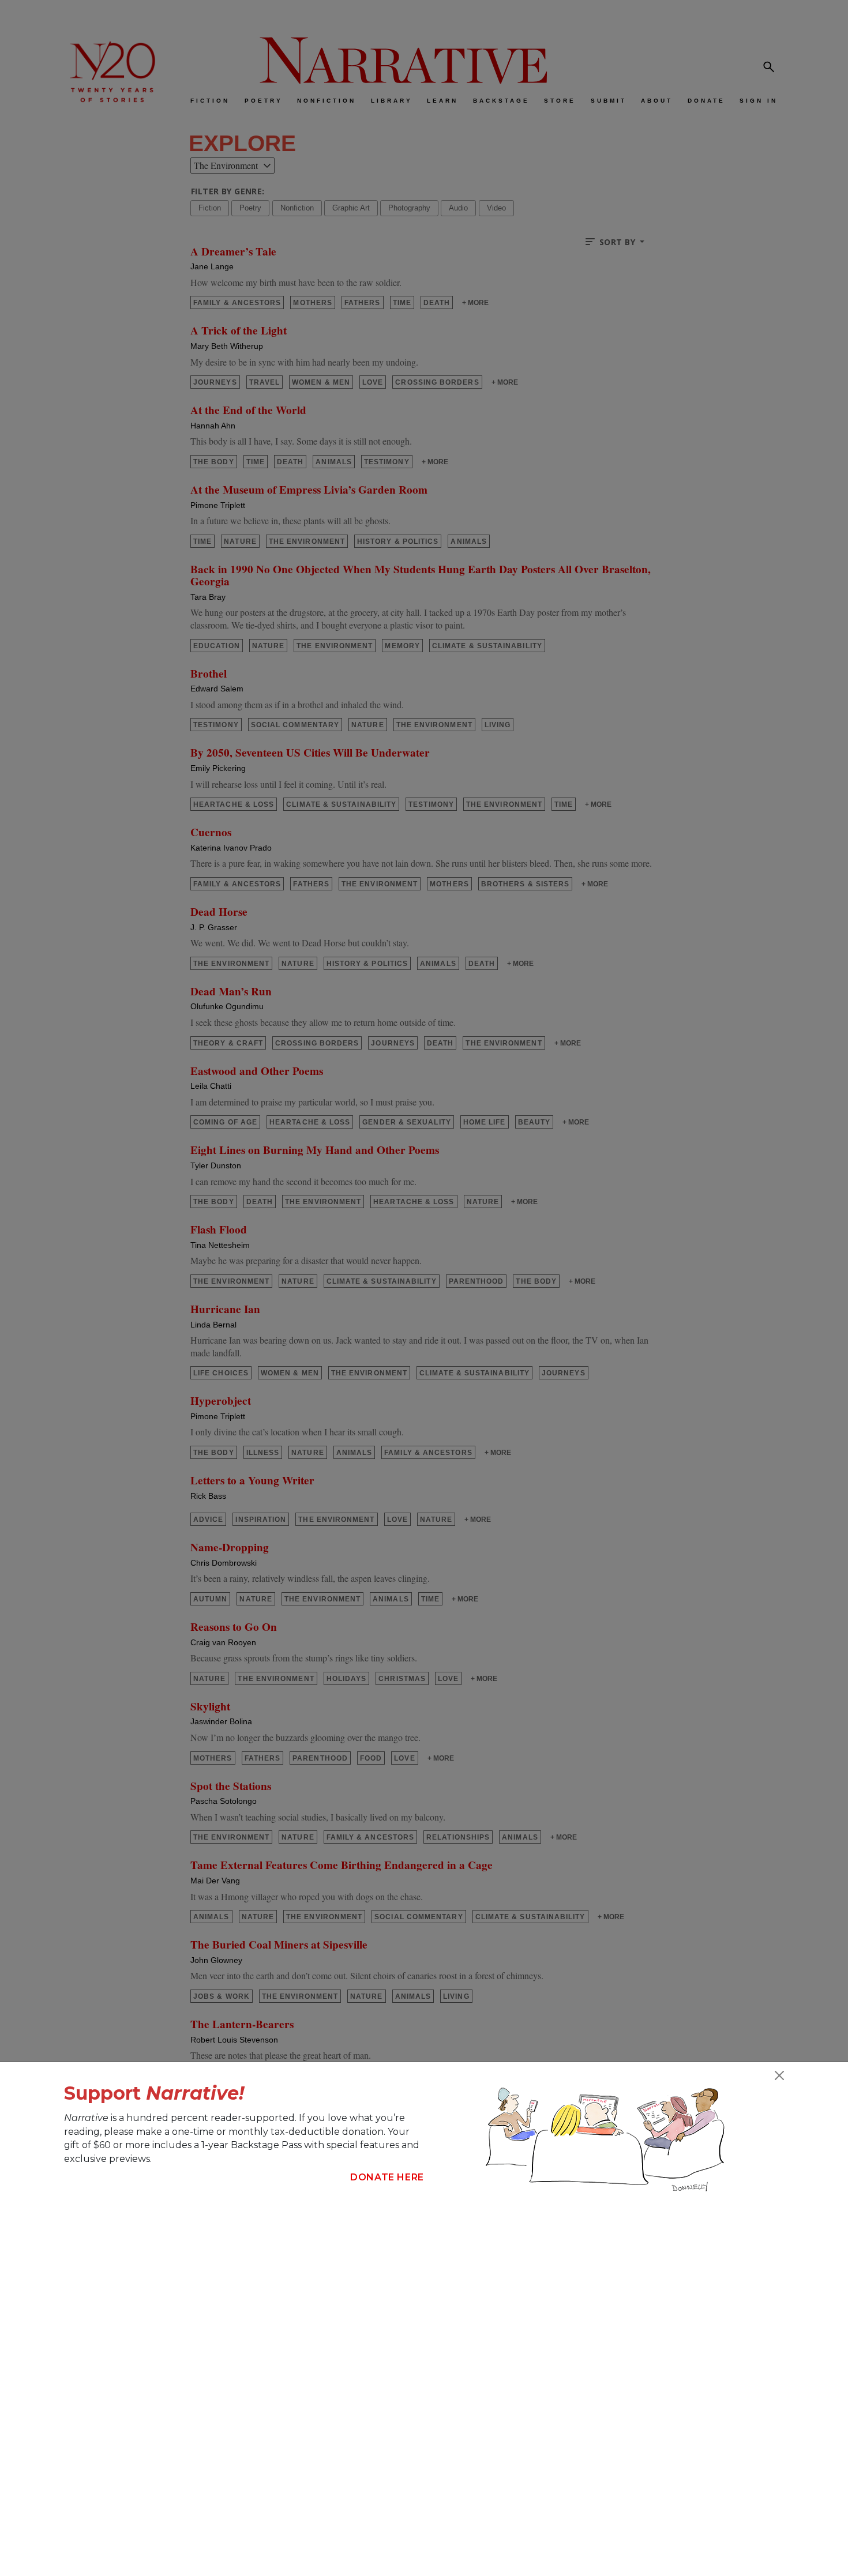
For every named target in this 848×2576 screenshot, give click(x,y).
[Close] (779, 2075)
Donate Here (387, 2177)
